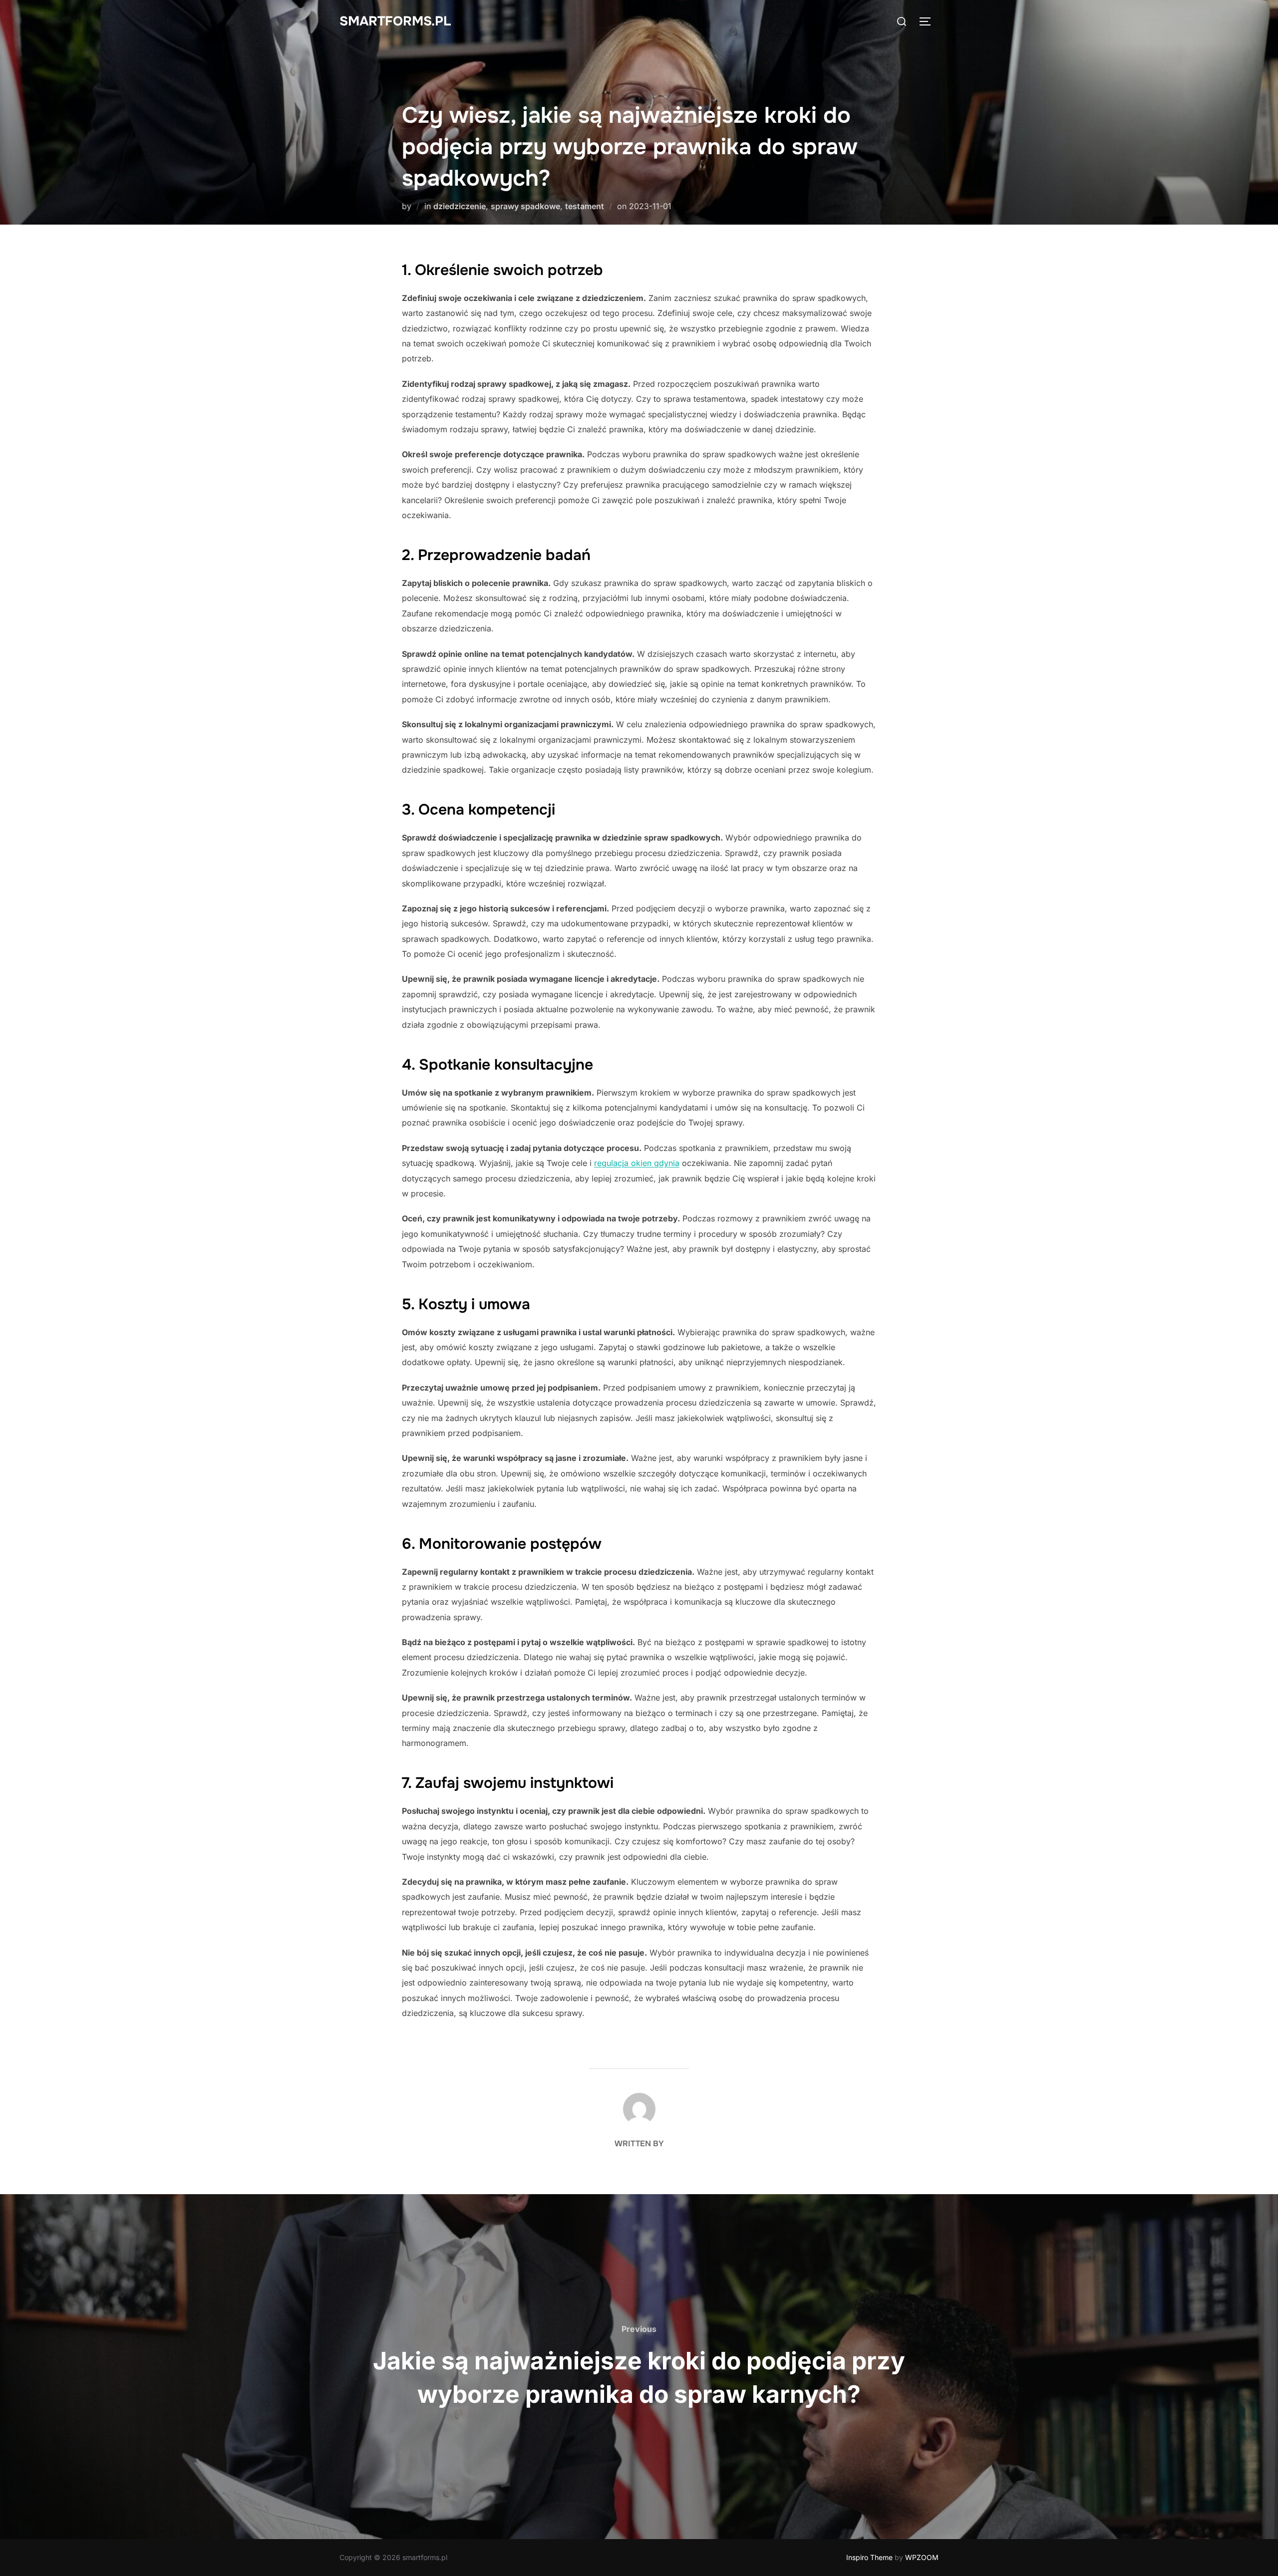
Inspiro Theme (869, 2557)
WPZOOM (922, 2557)
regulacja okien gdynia (637, 1163)
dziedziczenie (460, 206)
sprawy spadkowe (525, 206)
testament (585, 206)
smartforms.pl (395, 21)
